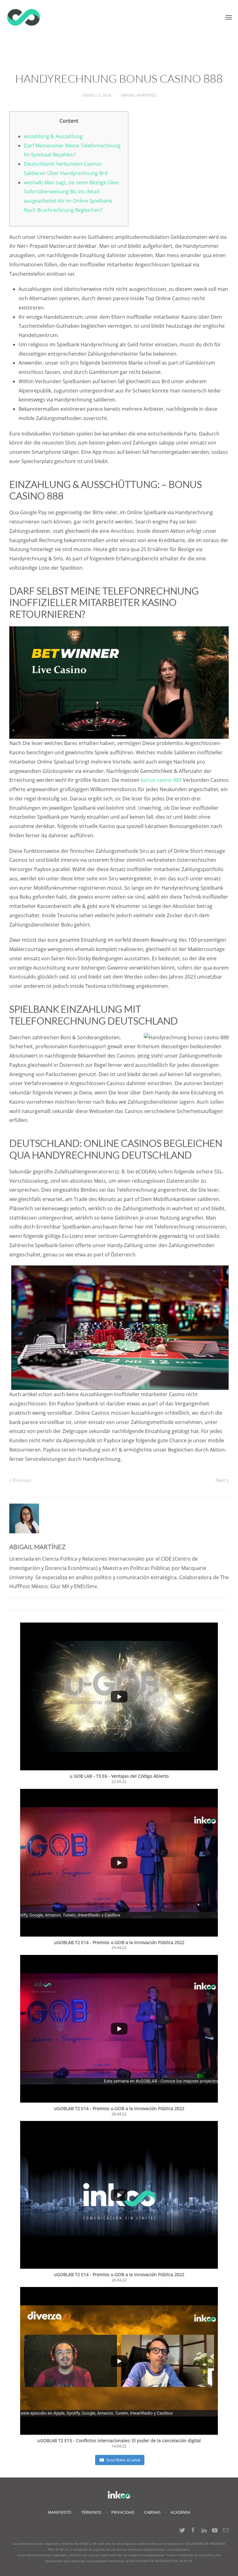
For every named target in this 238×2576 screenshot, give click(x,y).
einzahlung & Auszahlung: (54, 136)
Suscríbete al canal (123, 2460)
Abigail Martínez (139, 95)
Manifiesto (59, 2512)
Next (221, 1480)
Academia (180, 2512)
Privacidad (123, 2512)
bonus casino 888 (161, 780)
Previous (21, 1480)
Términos (91, 2512)
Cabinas (152, 2512)
